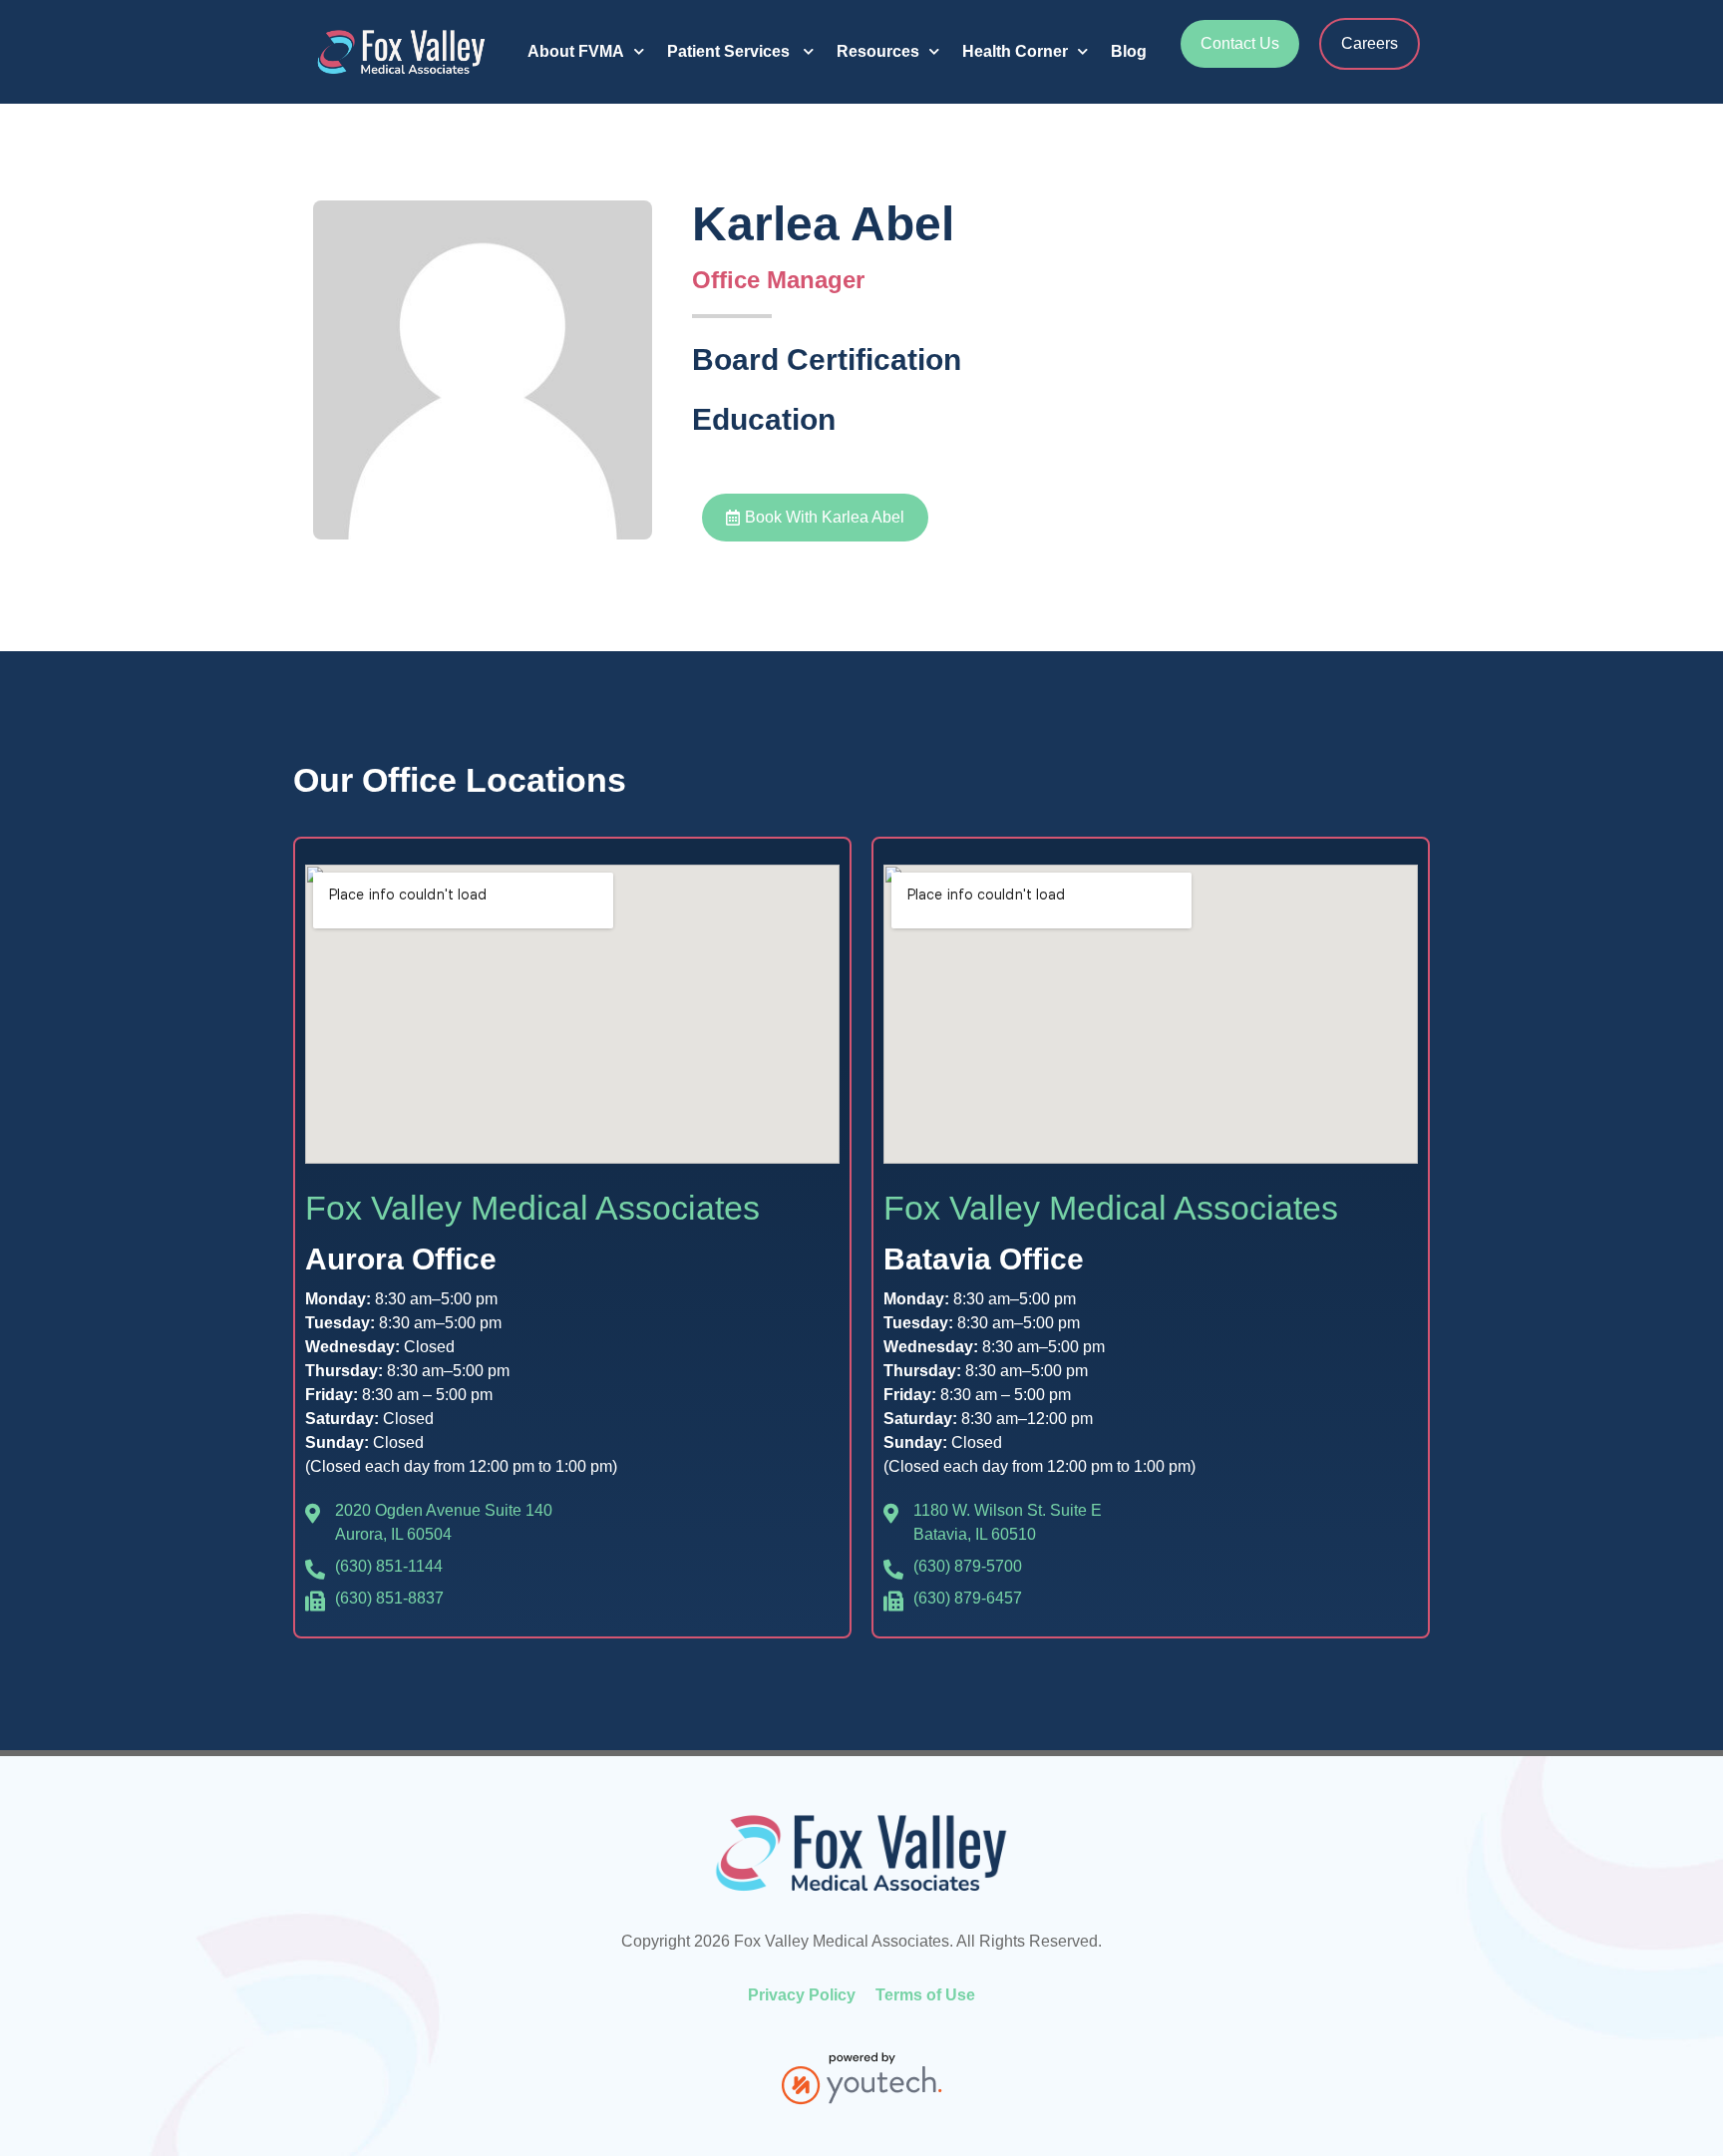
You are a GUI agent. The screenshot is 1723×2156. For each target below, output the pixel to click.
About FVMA (576, 51)
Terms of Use (925, 1995)
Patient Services (730, 51)
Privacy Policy (802, 1995)
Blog (1129, 51)
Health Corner (1015, 51)
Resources (878, 51)
